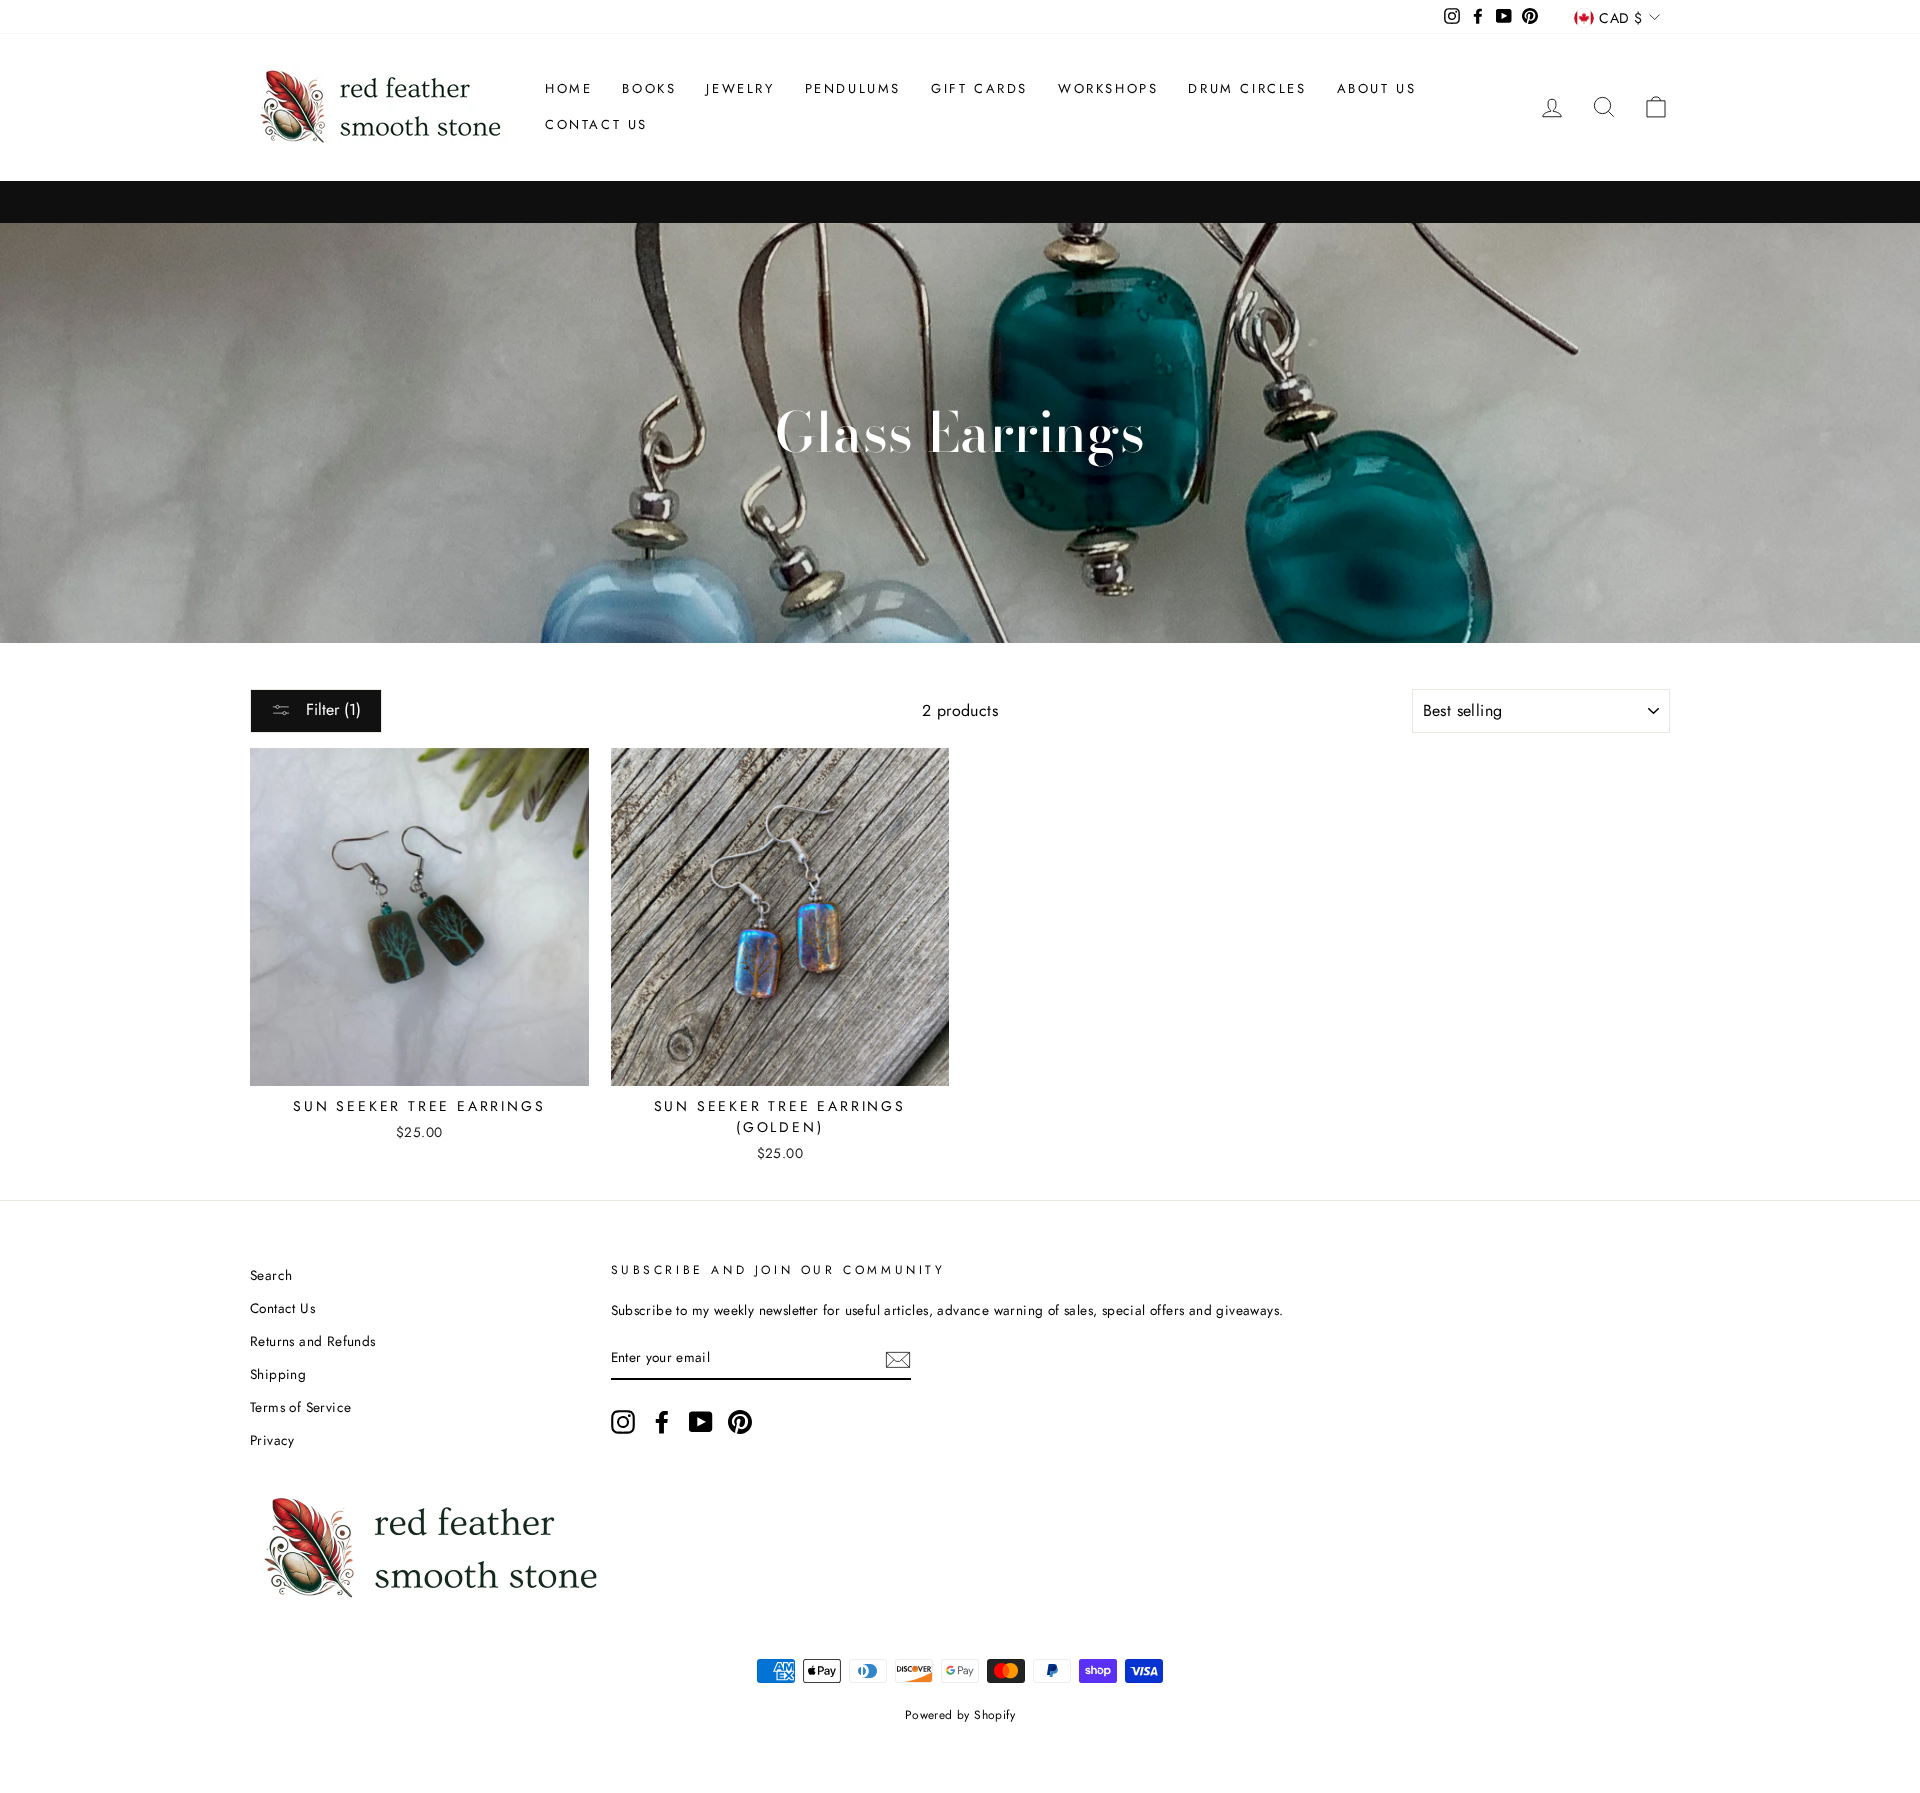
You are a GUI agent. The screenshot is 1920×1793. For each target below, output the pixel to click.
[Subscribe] (898, 1358)
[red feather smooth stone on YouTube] (701, 1422)
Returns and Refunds (313, 1341)
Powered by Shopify (960, 1715)
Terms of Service (300, 1407)
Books (649, 88)
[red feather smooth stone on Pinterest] (740, 1422)
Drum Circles (1247, 88)
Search (271, 1275)
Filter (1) (331, 709)
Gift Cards (979, 88)
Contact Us (596, 124)
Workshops (1108, 88)
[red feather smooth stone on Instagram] (623, 1422)
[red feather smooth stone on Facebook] (662, 1422)
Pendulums (853, 88)
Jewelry (740, 88)
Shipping (278, 1374)
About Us (1377, 88)
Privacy (272, 1440)
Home (568, 88)
